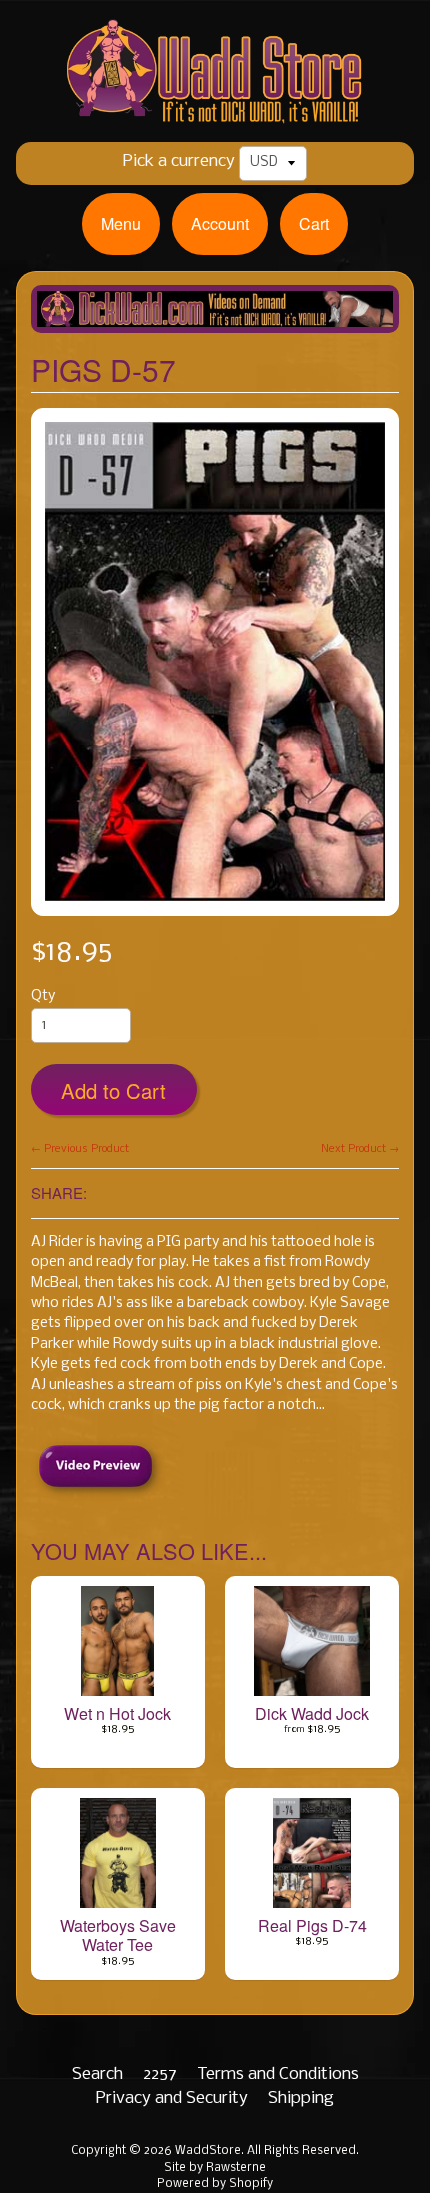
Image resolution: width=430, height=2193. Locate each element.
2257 (160, 2074)
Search (97, 2074)
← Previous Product (80, 1149)
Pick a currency (179, 161)
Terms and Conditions (278, 2074)
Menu (121, 223)
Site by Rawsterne (215, 2168)
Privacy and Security (172, 2098)
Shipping (301, 2098)
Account (220, 223)
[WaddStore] (215, 109)
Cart (314, 223)
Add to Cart (113, 1090)
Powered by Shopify (215, 2184)
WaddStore (208, 2151)
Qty (43, 996)
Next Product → (360, 1149)
